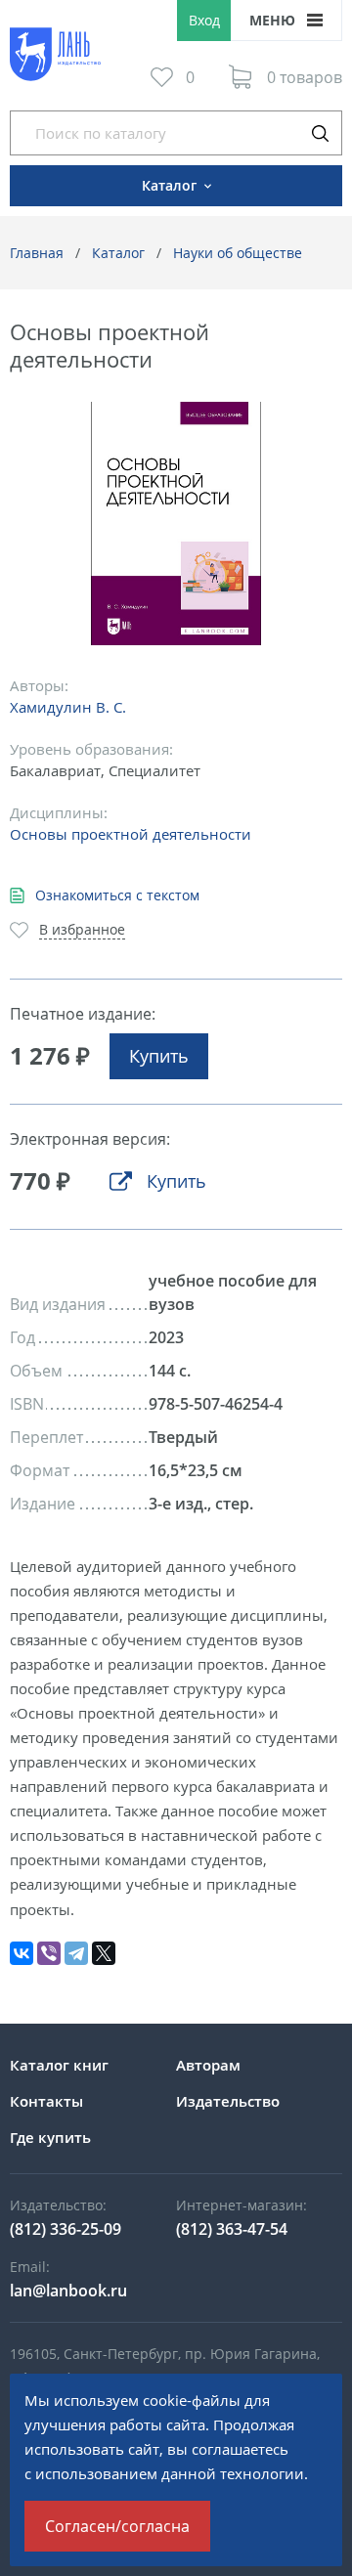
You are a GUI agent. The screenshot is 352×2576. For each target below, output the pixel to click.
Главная (37, 253)
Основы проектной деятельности (131, 834)
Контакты (46, 2101)
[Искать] (320, 133)
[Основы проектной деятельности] (176, 524)
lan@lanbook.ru (68, 2291)
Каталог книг (59, 2065)
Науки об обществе (238, 253)
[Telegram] (76, 1953)
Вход (204, 20)
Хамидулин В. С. (68, 707)
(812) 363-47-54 (232, 2229)
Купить (159, 1056)
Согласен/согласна (117, 2526)
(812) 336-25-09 (66, 2229)
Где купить (50, 2137)
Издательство (228, 2101)
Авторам (208, 2065)
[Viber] (49, 1953)
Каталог (118, 253)
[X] (104, 1953)
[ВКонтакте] (22, 1953)
